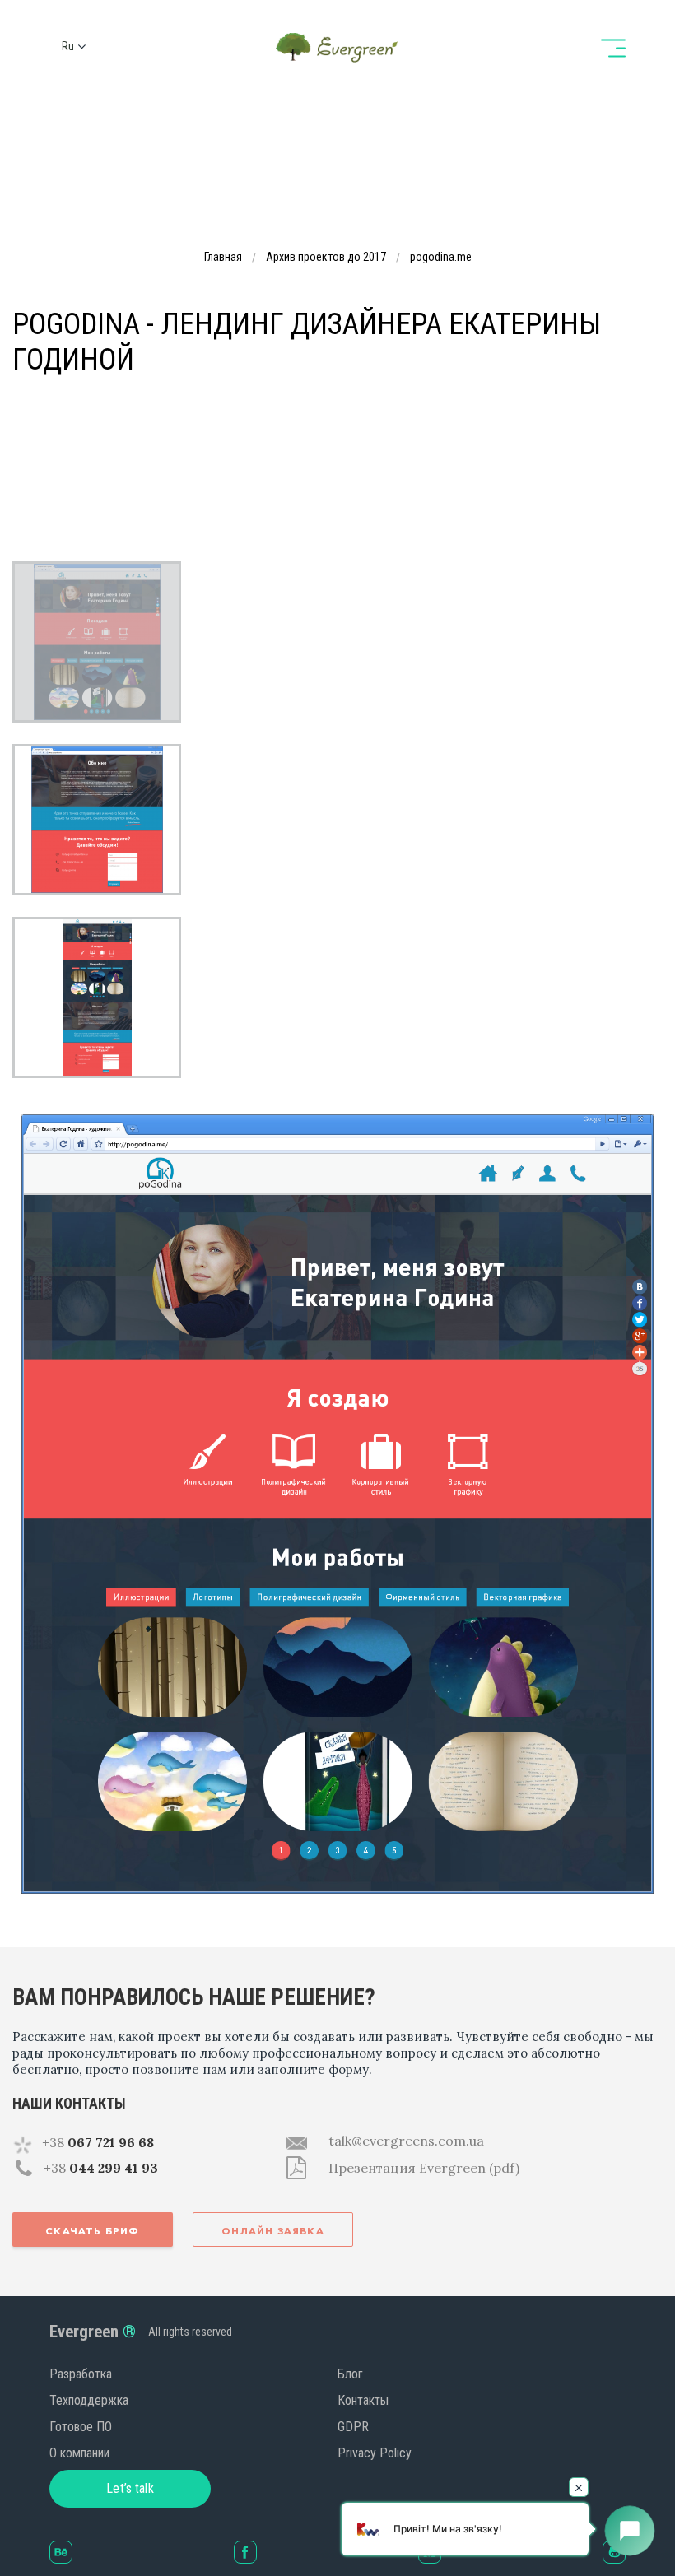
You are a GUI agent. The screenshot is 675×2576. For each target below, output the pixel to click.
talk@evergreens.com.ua (406, 2141)
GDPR (353, 2427)
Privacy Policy (375, 2453)
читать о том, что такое (418, 438)
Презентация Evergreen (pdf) (424, 2168)
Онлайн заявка (273, 2231)
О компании (79, 2453)
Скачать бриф (92, 2231)
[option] (97, 642)
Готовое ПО (81, 2427)
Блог (350, 2374)
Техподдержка (89, 2400)
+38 (98, 2142)
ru (68, 46)
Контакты (363, 2400)
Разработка (81, 2374)
